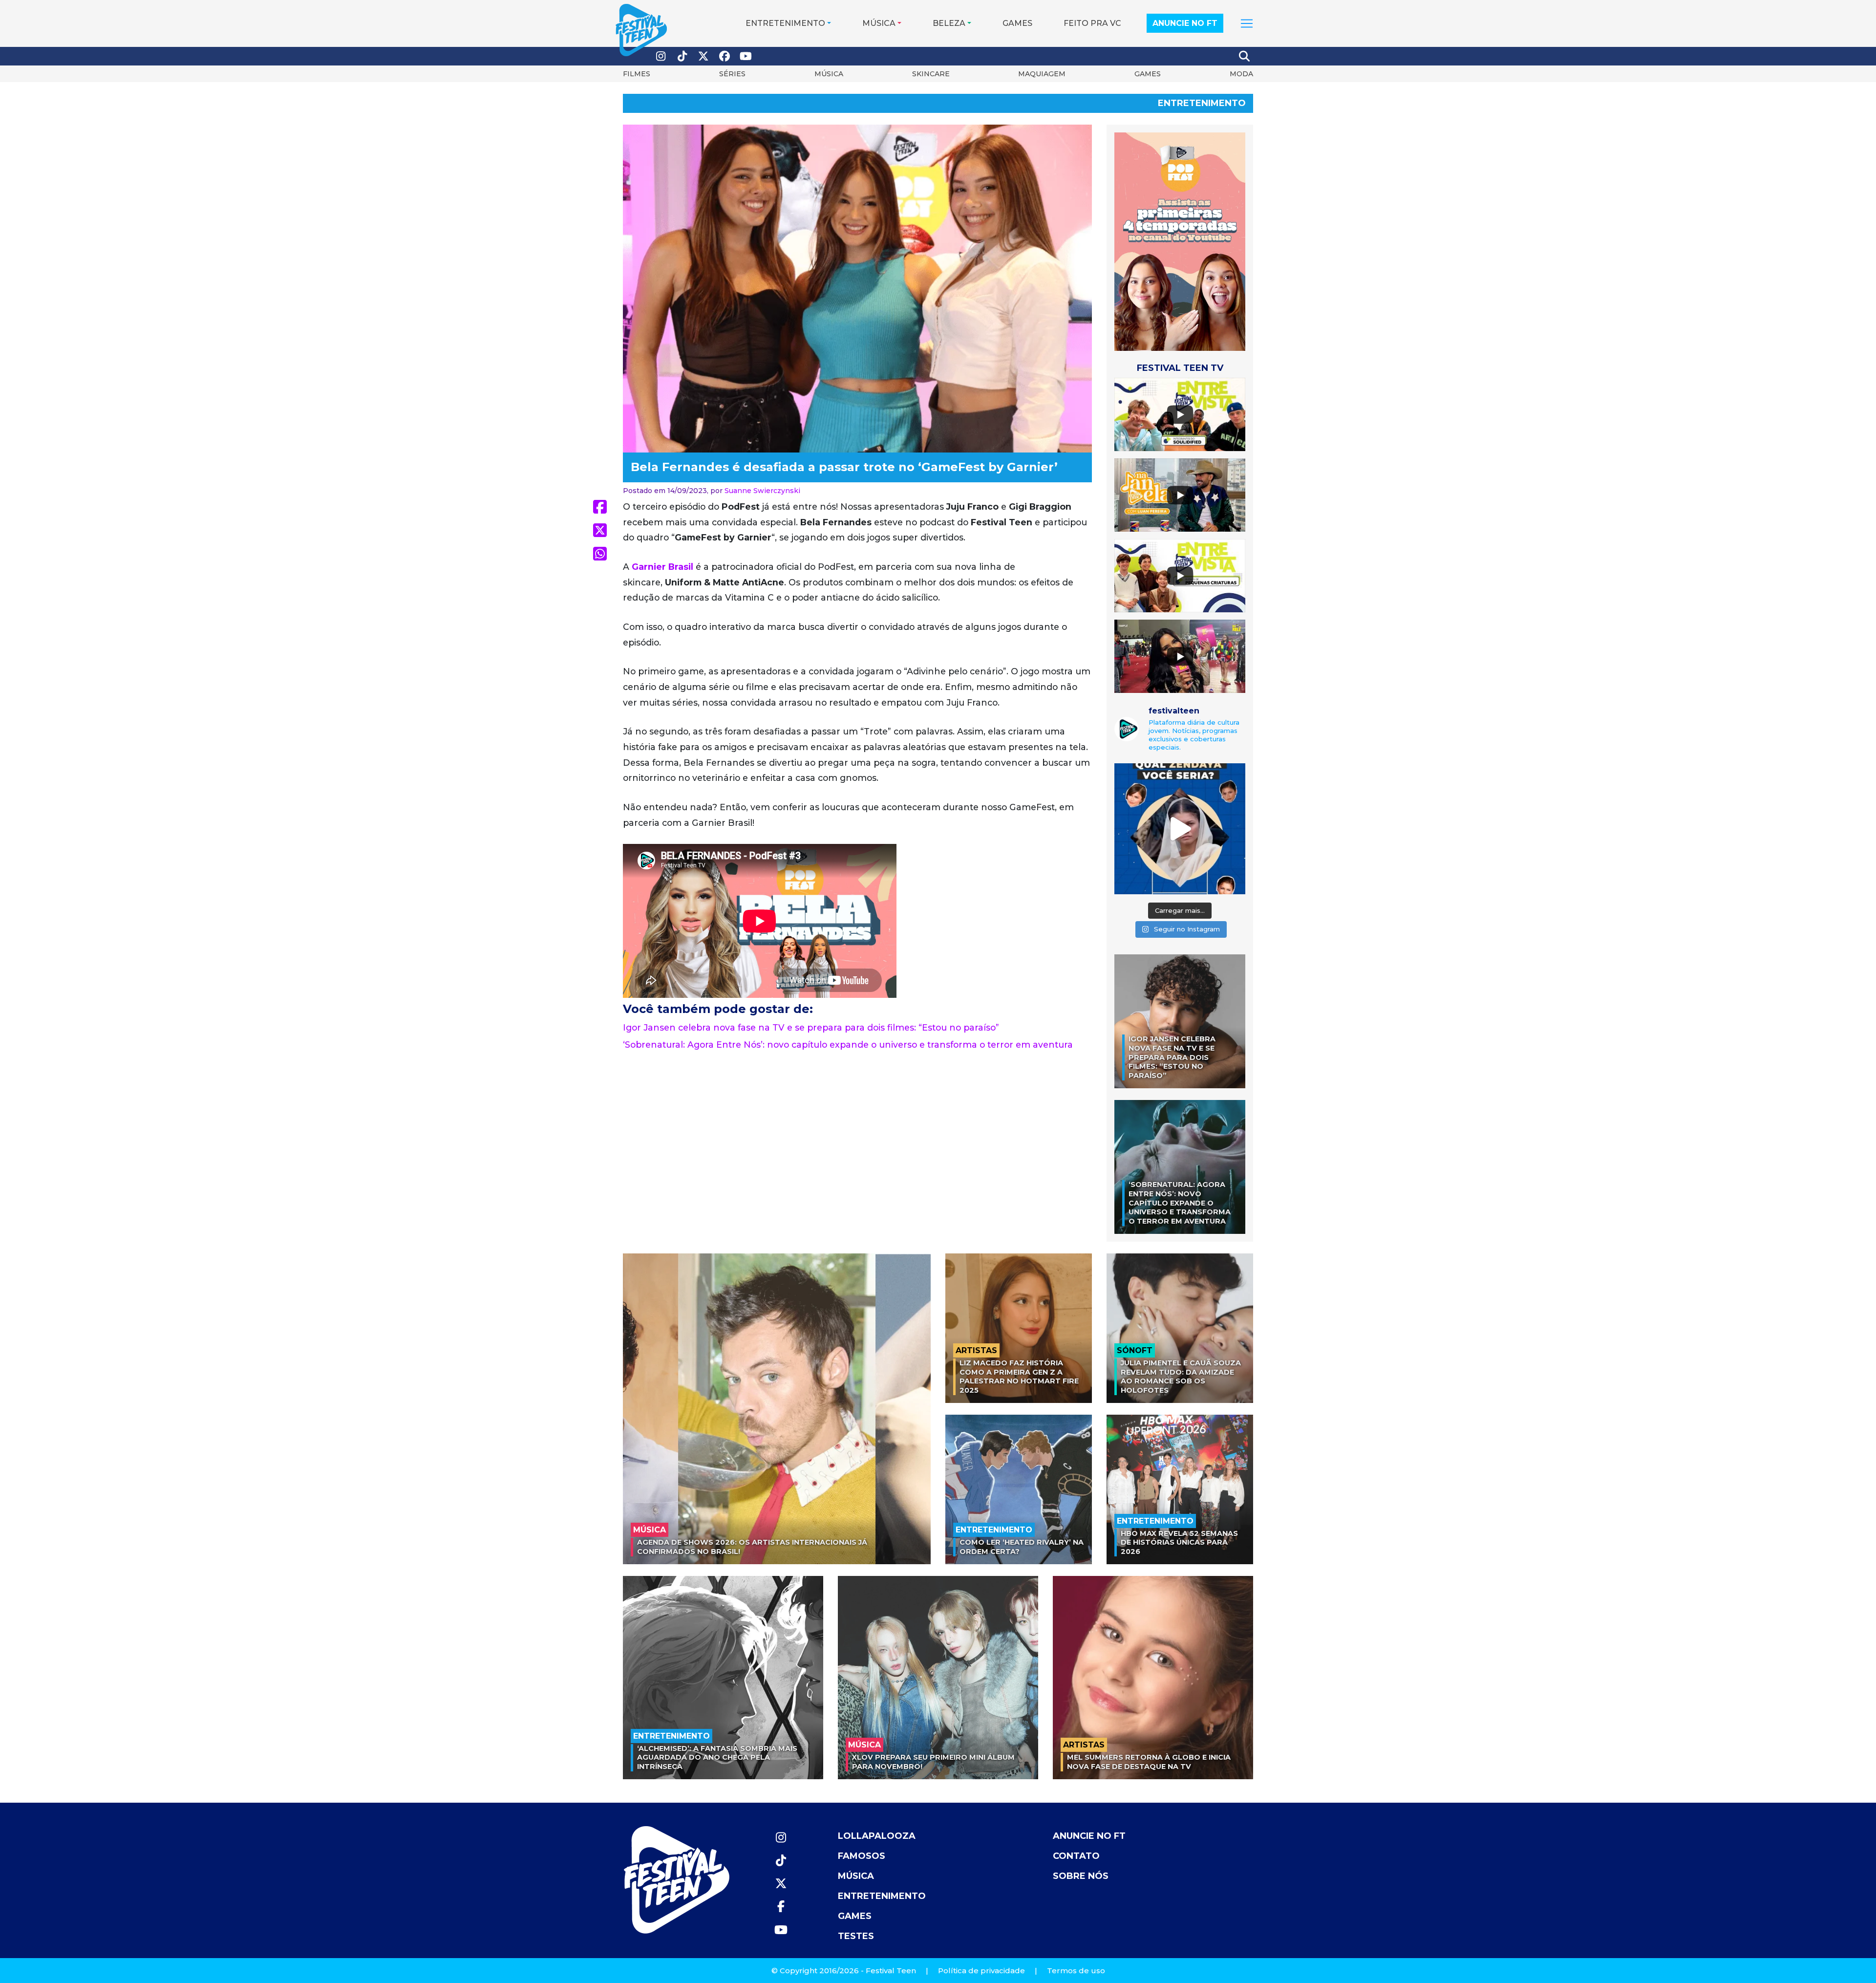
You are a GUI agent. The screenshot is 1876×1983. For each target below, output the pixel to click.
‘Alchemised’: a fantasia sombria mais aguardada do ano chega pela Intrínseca (717, 1757)
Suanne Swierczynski (762, 491)
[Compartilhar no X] (600, 530)
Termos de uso (1076, 1971)
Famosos (862, 1856)
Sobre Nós (1081, 1876)
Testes (856, 1936)
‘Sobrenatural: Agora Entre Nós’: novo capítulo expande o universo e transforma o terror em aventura (848, 1045)
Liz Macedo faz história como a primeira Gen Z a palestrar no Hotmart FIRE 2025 (1019, 1377)
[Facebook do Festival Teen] (725, 56)
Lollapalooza (877, 1836)
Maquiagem (1042, 74)
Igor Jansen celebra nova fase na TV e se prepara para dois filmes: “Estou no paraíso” (811, 1027)
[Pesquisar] (1245, 56)
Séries (732, 74)
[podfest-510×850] (1180, 241)
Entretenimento (785, 23)
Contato (1076, 1856)
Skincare (931, 74)
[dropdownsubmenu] (1247, 23)
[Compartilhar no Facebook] (600, 507)
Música (879, 23)
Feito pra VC (1092, 23)
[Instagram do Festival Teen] (661, 56)
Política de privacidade (981, 1971)
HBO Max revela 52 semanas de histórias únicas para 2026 (1179, 1542)
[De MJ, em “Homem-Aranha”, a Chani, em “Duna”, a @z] (1180, 829)
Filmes (637, 74)
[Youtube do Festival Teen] (746, 56)
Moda (1241, 74)
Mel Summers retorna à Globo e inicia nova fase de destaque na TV (1149, 1762)
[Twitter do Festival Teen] (703, 56)
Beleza (949, 23)
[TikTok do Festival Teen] (682, 56)
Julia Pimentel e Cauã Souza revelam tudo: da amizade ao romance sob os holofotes (1181, 1377)
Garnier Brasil (662, 567)
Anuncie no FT (1185, 23)
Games (1017, 23)
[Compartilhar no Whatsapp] (600, 554)
